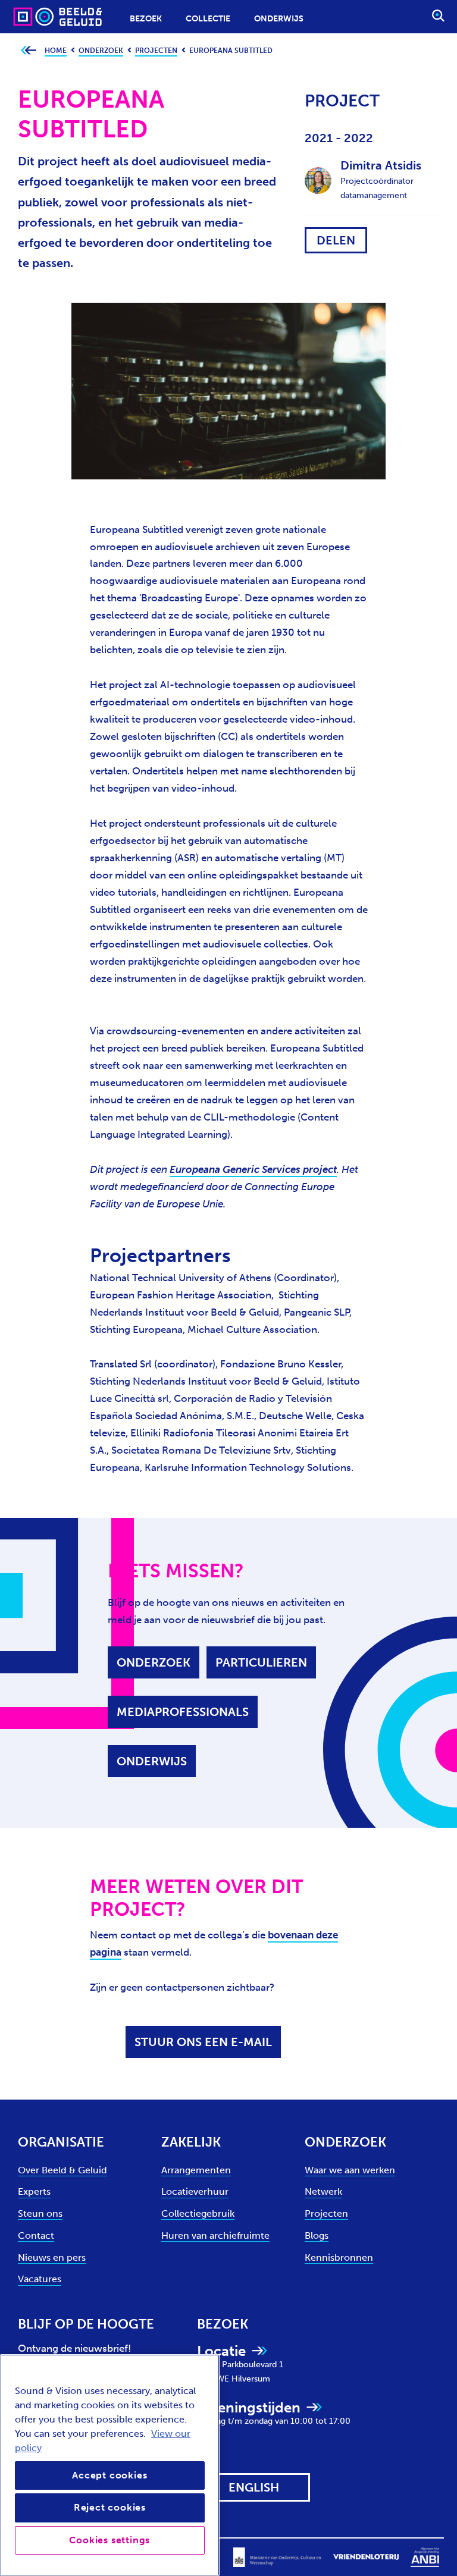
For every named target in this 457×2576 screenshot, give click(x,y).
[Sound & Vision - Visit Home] (35, 16)
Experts (34, 2191)
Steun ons (40, 2213)
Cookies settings (109, 2540)
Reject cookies (110, 2507)
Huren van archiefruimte (215, 2235)
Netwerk (323, 2191)
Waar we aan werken (350, 2170)
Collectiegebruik (198, 2213)
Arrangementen (196, 2170)
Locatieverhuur (195, 2191)
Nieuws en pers (52, 2257)
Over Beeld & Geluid (62, 2170)
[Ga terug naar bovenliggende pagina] (28, 51)
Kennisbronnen (339, 2257)
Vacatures (40, 2279)
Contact (36, 2235)
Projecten (326, 2213)
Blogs (317, 2235)
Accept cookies (109, 2475)
